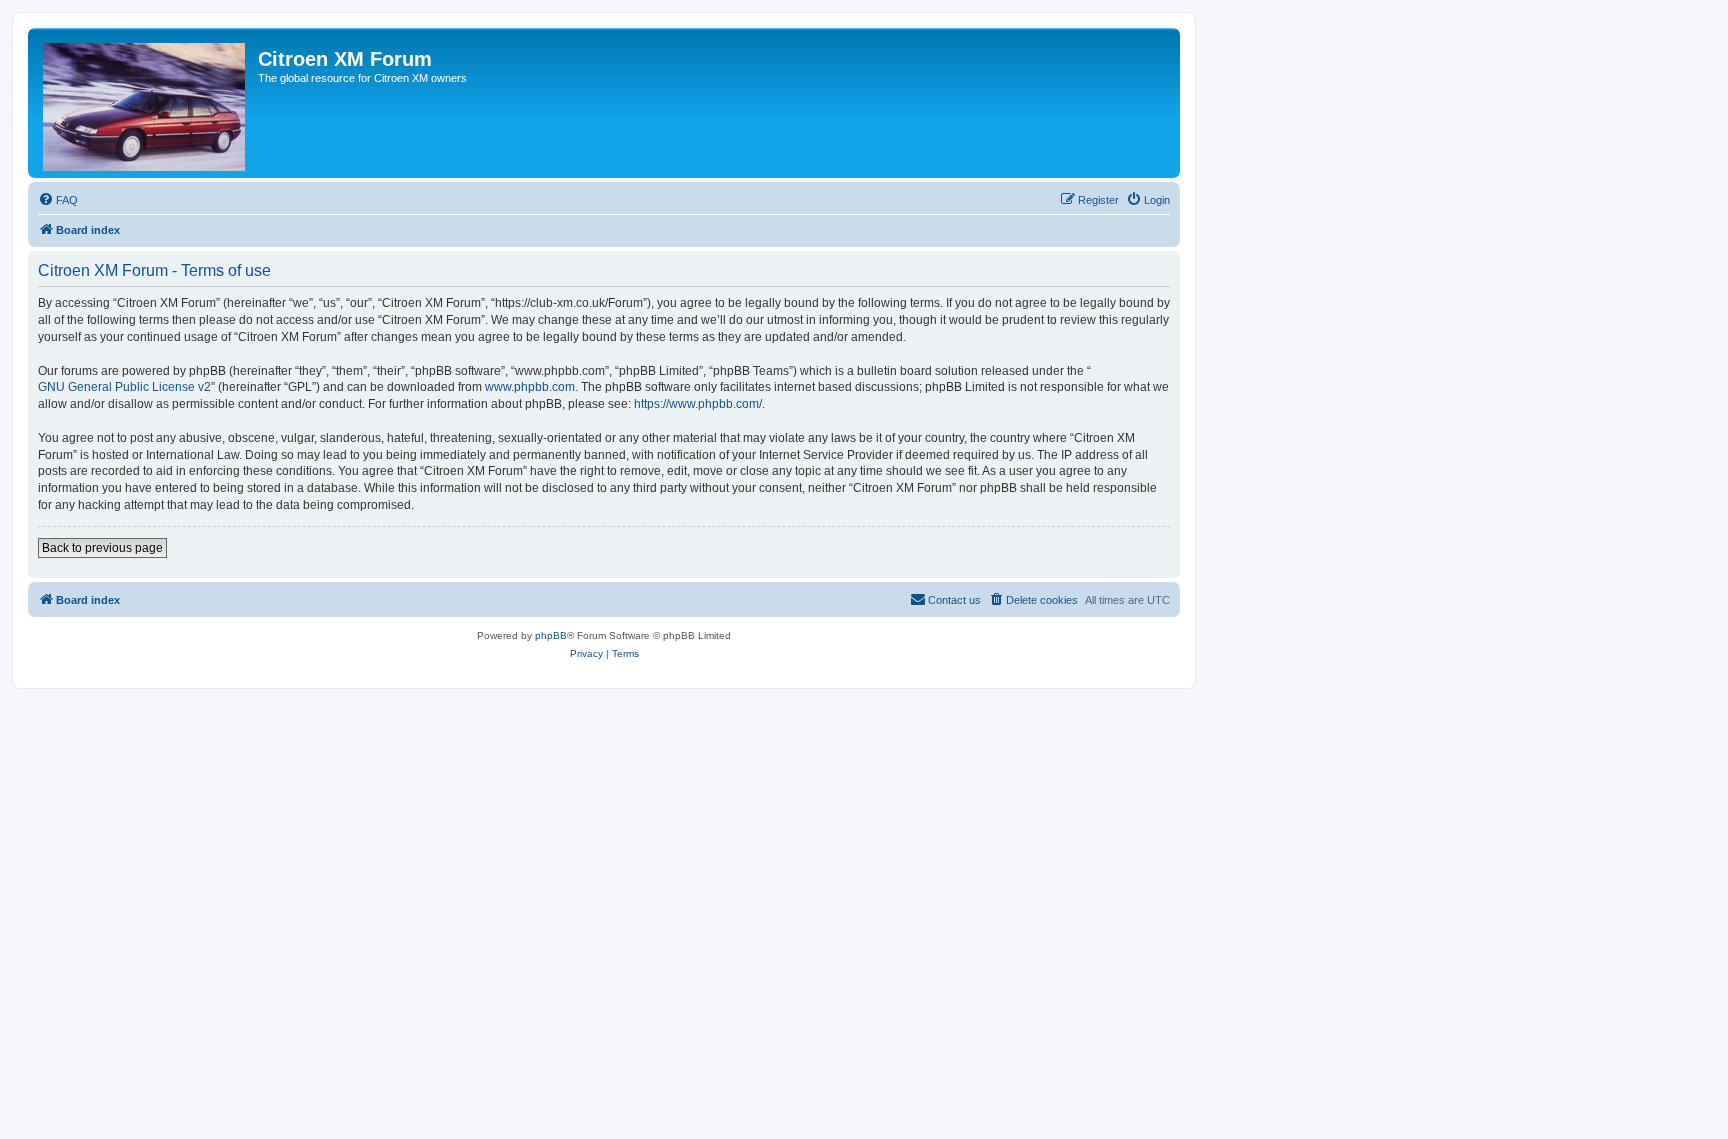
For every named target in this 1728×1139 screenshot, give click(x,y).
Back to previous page (102, 548)
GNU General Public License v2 (124, 387)
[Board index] (145, 103)
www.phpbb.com (530, 387)
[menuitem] (58, 200)
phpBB (551, 635)
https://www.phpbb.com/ (698, 404)
